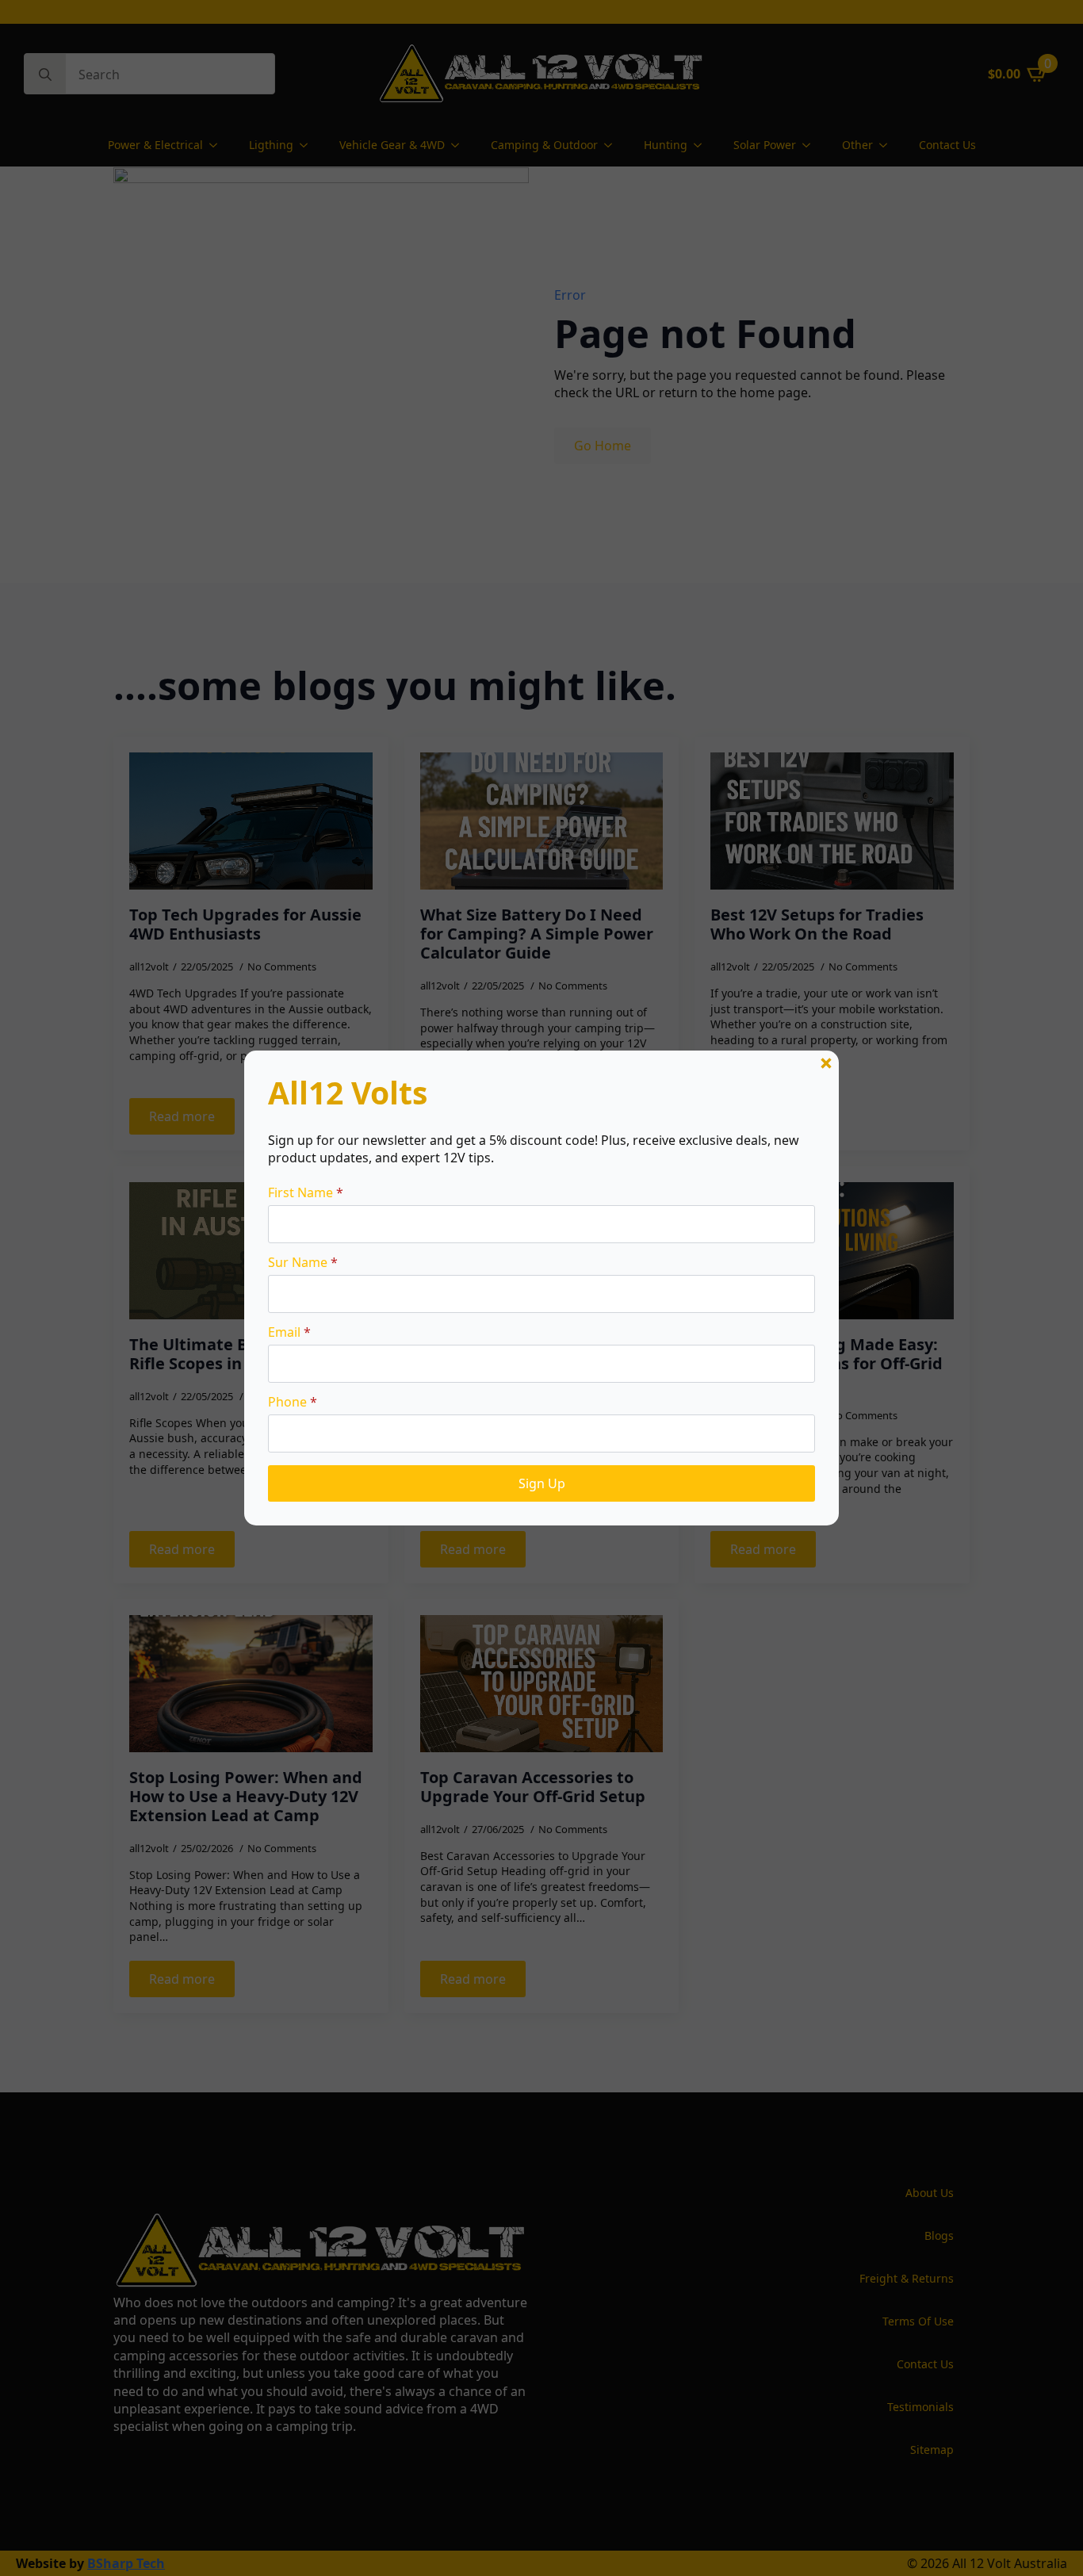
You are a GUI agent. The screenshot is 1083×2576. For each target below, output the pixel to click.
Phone (293, 1402)
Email (289, 1332)
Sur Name (303, 1262)
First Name (306, 1192)
